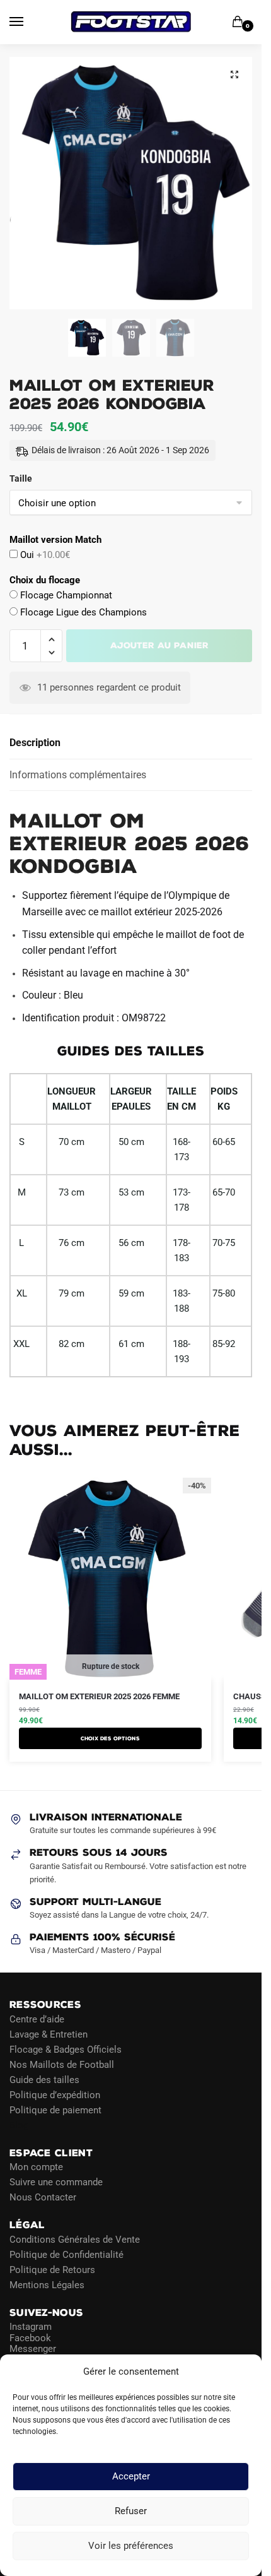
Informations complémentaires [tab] (78, 775)
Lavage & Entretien (49, 2034)
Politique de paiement (55, 2110)
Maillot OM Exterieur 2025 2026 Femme (99, 1696)
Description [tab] (35, 743)
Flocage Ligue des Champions (82, 612)
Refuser (131, 2512)
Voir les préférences (131, 2546)
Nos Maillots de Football (62, 2065)
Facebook (30, 2338)
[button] (234, 74)
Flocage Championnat (65, 595)
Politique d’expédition (55, 2095)
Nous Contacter (43, 2197)
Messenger (33, 2349)
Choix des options (110, 1738)
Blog (19, 2125)
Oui (44, 555)
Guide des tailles (44, 2080)
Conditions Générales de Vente (75, 2240)
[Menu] (28, 22)
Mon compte (36, 2167)
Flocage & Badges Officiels (66, 2050)
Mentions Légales (47, 2285)
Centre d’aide (37, 2019)
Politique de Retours (52, 2270)
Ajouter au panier (159, 645)
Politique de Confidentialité (66, 2255)
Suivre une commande (56, 2182)
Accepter (131, 2477)
